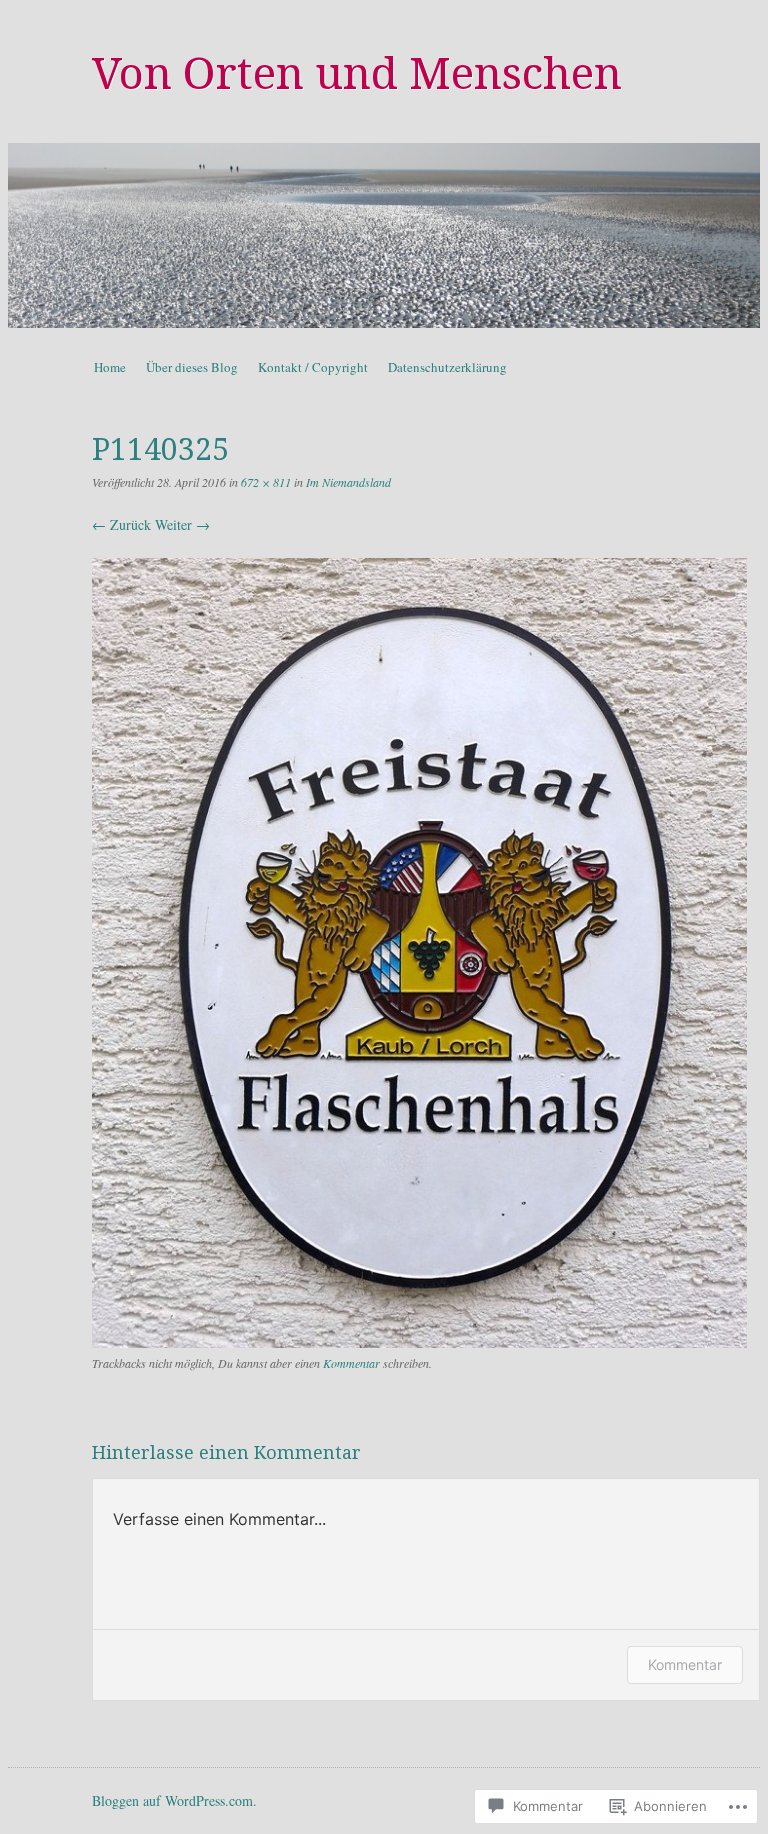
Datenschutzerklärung (447, 367)
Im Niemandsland (348, 482)
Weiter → (182, 524)
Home (110, 367)
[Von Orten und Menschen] (384, 235)
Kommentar (351, 1363)
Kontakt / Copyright (313, 367)
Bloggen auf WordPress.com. (174, 1800)
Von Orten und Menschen (357, 74)
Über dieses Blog (192, 367)
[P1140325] (419, 1342)
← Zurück (121, 524)
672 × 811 (266, 482)
